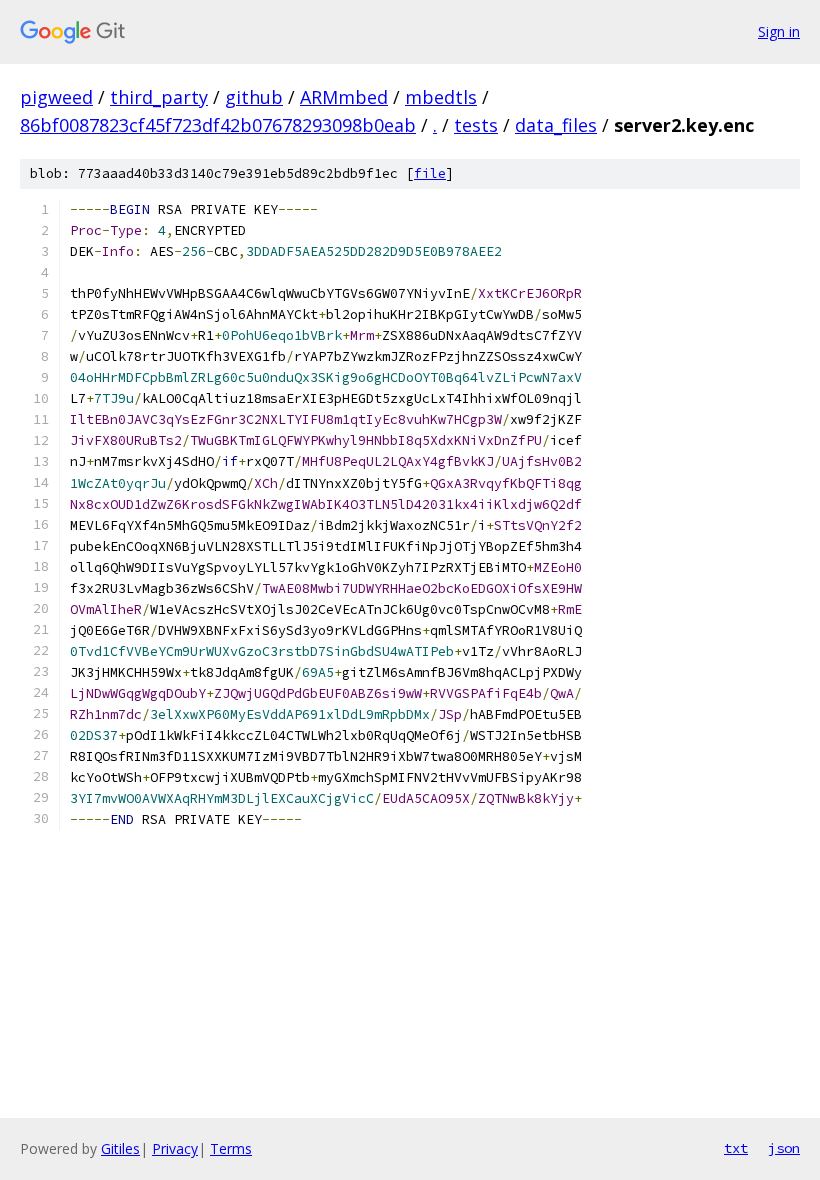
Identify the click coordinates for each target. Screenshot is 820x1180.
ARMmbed (344, 97)
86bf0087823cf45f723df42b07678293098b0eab (218, 125)
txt (736, 1148)
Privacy (175, 1148)
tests (476, 125)
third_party (159, 97)
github (254, 97)
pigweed (56, 97)
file (430, 173)
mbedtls (441, 97)
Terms (231, 1148)
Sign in (779, 31)
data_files (556, 125)
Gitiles (120, 1148)
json (784, 1148)
